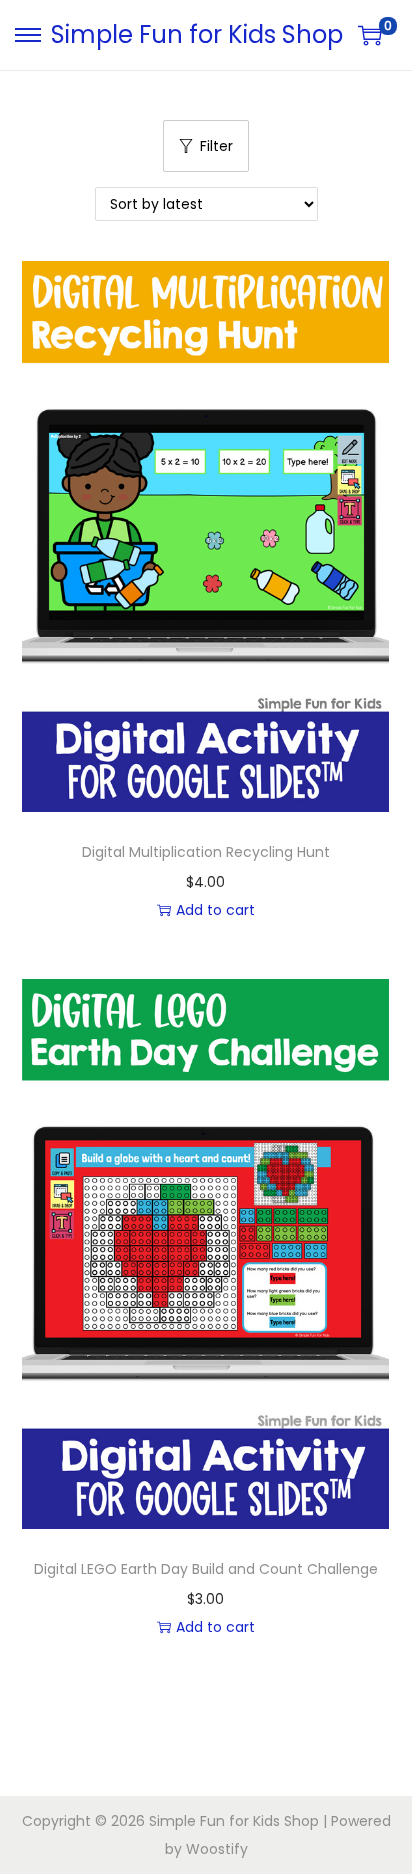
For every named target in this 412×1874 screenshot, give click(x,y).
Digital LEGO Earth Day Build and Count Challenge (206, 1569)
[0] (370, 35)
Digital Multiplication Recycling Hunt (206, 852)
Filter (216, 146)
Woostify (217, 1849)
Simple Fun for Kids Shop (197, 34)
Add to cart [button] (215, 910)
